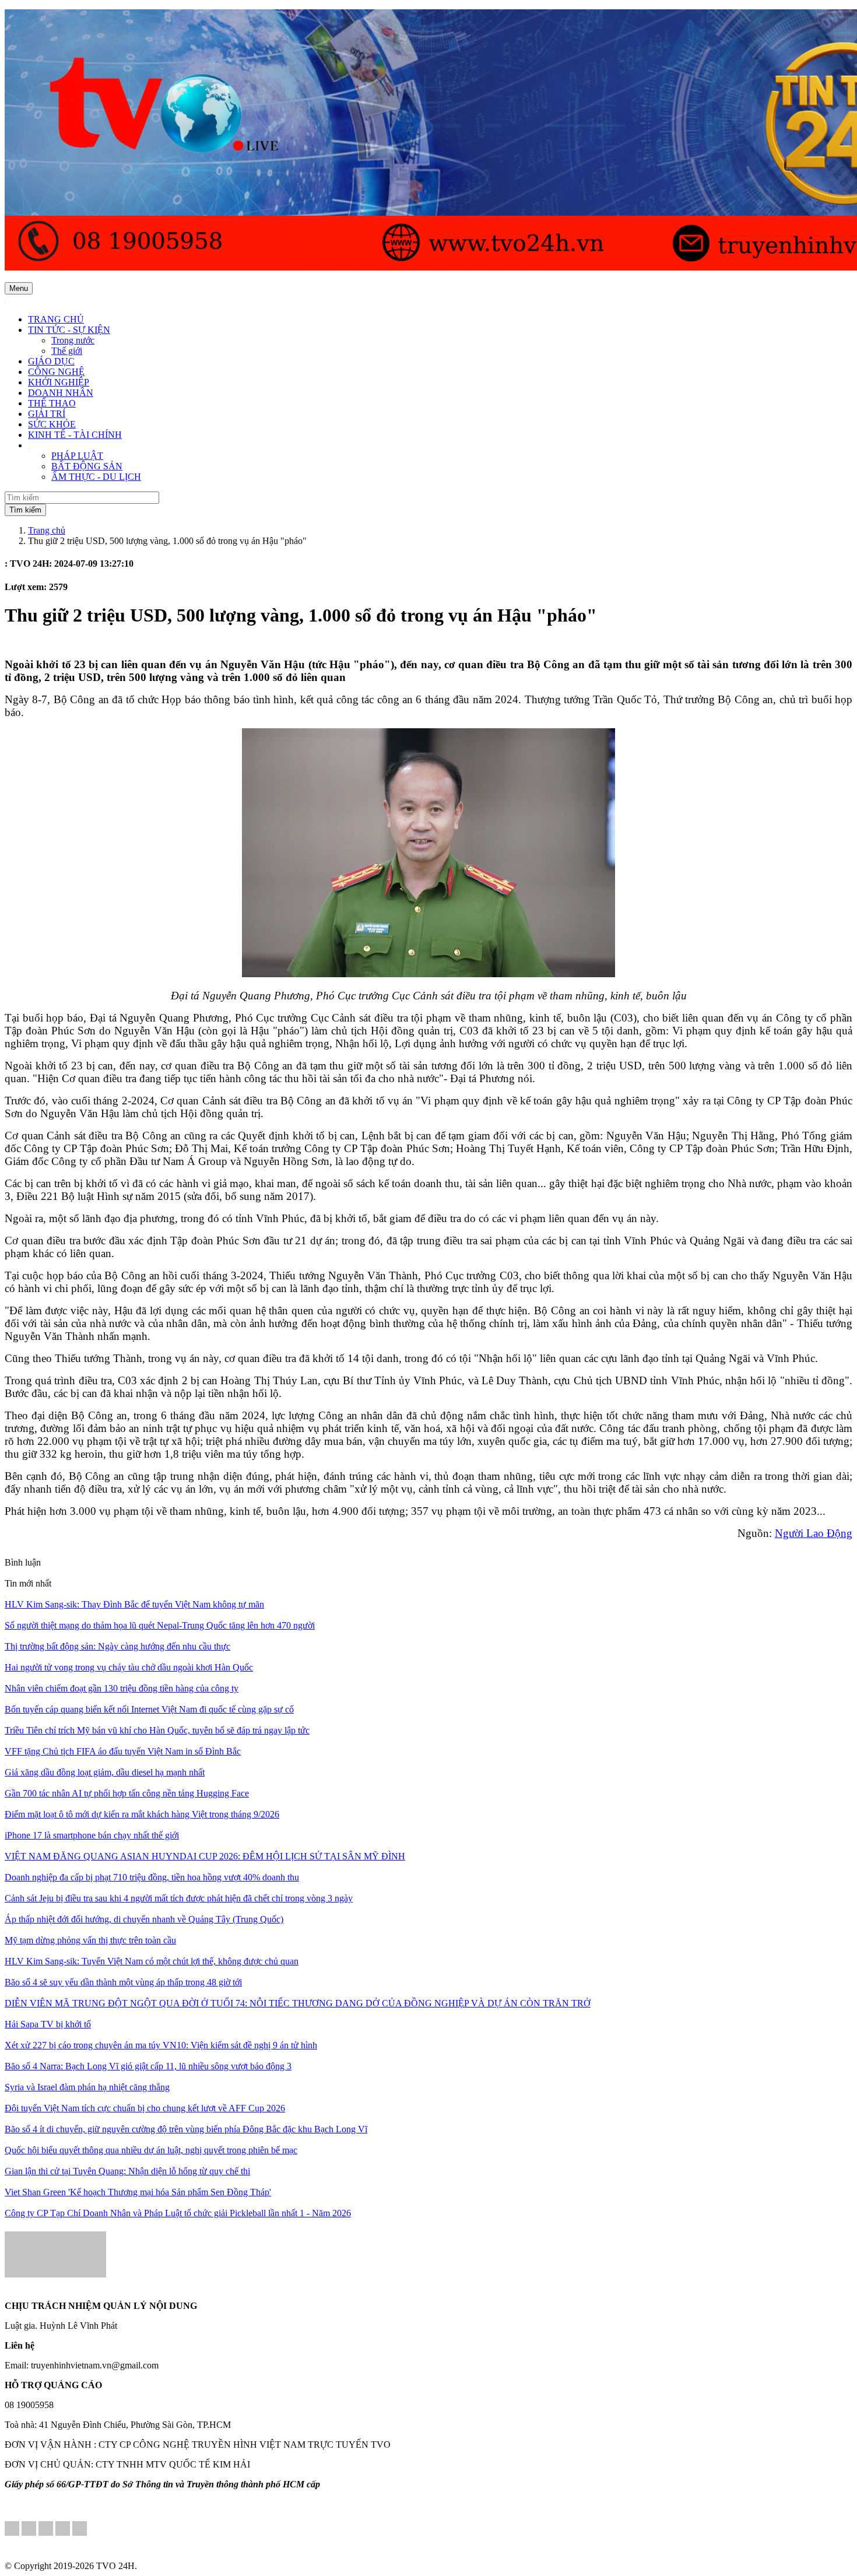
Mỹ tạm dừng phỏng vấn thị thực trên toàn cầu (90, 1940)
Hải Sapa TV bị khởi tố (48, 2024)
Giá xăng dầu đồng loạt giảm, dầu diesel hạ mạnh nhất (105, 1772)
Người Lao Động (814, 1533)
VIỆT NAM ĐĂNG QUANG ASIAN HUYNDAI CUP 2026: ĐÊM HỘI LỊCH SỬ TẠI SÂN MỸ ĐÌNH (205, 1856)
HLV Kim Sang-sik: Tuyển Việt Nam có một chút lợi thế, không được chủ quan (152, 1961)
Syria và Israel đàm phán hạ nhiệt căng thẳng (87, 2087)
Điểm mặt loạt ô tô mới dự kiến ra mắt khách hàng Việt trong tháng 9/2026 (142, 1814)
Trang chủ (47, 530)
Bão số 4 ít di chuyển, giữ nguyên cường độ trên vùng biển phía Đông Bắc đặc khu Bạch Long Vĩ (186, 2129)
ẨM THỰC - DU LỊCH (96, 477)
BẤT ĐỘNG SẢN (87, 466)
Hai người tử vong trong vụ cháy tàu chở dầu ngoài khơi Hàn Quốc (129, 1667)
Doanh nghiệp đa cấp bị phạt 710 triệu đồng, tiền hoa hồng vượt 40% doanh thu (152, 1877)
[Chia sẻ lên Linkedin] (29, 2530)
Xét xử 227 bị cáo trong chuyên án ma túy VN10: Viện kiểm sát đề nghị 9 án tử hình (161, 2045)
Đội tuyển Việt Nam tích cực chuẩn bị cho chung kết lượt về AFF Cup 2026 (145, 2108)
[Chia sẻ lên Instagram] (63, 2530)
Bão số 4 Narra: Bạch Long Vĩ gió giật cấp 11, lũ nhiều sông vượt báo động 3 (148, 2066)
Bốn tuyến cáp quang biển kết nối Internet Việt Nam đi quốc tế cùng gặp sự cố (149, 1709)
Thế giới (67, 351)
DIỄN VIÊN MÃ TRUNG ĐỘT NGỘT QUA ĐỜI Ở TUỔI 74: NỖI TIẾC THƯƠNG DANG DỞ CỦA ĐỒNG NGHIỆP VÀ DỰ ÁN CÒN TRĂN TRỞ (298, 2003)
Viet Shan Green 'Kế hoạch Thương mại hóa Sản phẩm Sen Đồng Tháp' (138, 2192)
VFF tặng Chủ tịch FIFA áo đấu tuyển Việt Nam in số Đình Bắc (123, 1751)
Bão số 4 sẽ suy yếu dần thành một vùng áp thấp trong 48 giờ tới (123, 1982)
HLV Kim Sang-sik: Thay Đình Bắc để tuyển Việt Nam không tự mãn (134, 1604)
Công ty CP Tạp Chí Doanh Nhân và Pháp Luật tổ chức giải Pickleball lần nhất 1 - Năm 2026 (178, 2213)
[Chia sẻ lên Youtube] (80, 2530)
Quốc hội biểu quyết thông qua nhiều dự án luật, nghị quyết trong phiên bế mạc (151, 2150)
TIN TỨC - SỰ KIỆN (69, 330)
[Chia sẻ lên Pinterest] (46, 2530)
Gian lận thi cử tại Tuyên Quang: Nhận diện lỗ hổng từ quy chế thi (127, 2171)
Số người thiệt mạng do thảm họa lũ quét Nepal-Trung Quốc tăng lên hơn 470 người (160, 1625)
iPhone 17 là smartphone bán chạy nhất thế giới (92, 1835)
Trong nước (73, 340)
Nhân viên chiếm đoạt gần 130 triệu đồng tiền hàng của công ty (122, 1688)
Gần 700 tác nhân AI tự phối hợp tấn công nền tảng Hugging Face (127, 1793)
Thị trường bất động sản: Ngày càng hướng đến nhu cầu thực (117, 1646)
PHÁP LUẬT (77, 456)
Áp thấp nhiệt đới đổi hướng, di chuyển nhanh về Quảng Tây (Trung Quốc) (144, 1919)
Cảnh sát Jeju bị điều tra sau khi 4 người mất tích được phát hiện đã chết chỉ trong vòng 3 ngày (179, 1898)
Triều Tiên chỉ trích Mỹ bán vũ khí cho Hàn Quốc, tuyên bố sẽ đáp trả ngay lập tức (157, 1730)
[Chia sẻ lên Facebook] (12, 2530)
